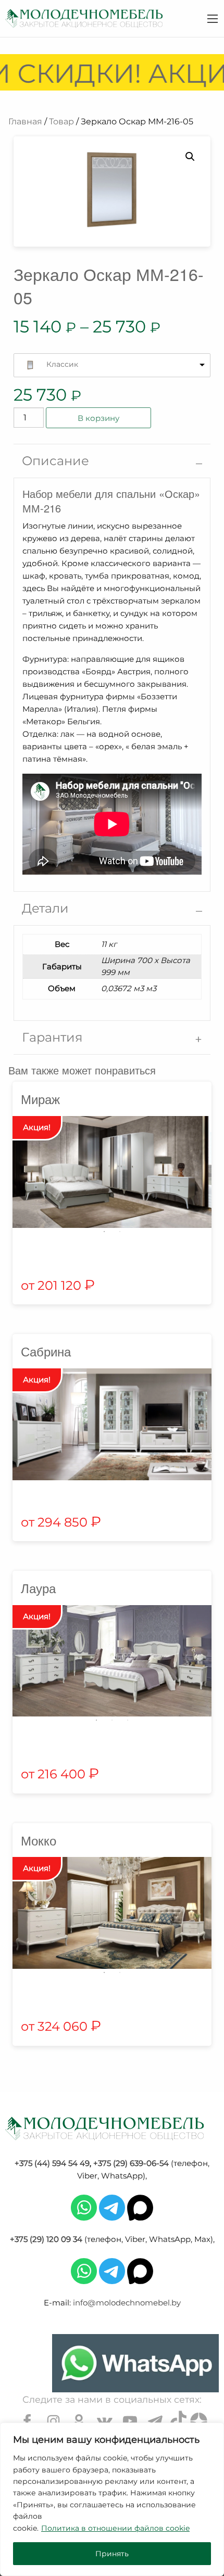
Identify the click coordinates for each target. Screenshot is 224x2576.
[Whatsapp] (84, 2207)
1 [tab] (104, 1232)
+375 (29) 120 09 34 (46, 2239)
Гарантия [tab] (52, 1037)
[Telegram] (112, 2207)
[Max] (140, 2207)
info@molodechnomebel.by (127, 2303)
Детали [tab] (45, 908)
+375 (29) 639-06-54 (131, 2163)
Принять (112, 2554)
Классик (62, 364)
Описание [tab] (55, 461)
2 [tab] (120, 1232)
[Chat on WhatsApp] (135, 2363)
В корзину (98, 418)
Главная (25, 121)
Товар (61, 121)
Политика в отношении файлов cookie (115, 2528)
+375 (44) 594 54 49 (52, 2163)
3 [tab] (128, 1720)
